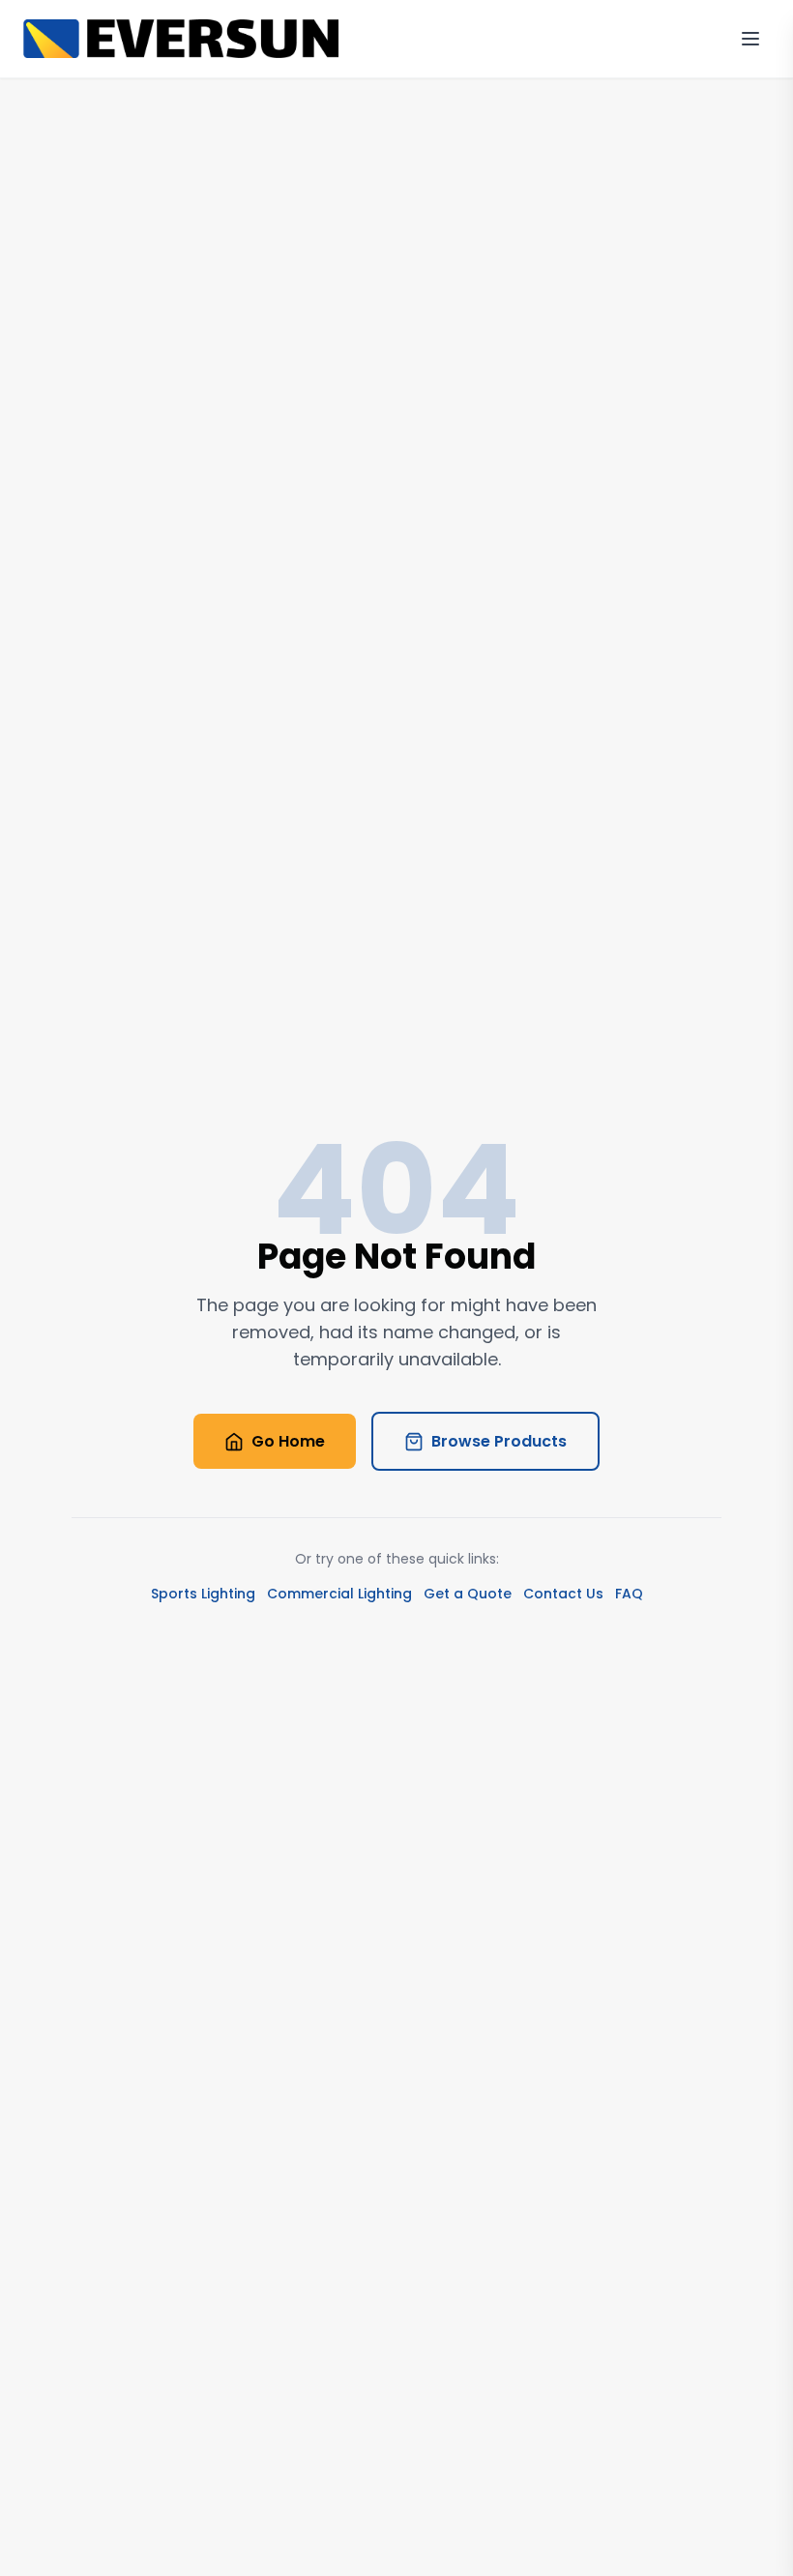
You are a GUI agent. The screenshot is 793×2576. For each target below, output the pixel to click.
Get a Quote (468, 1594)
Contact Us (563, 1594)
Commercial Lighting (339, 1594)
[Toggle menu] (750, 39)
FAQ (629, 1594)
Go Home (288, 1441)
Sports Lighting (203, 1594)
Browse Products (499, 1441)
